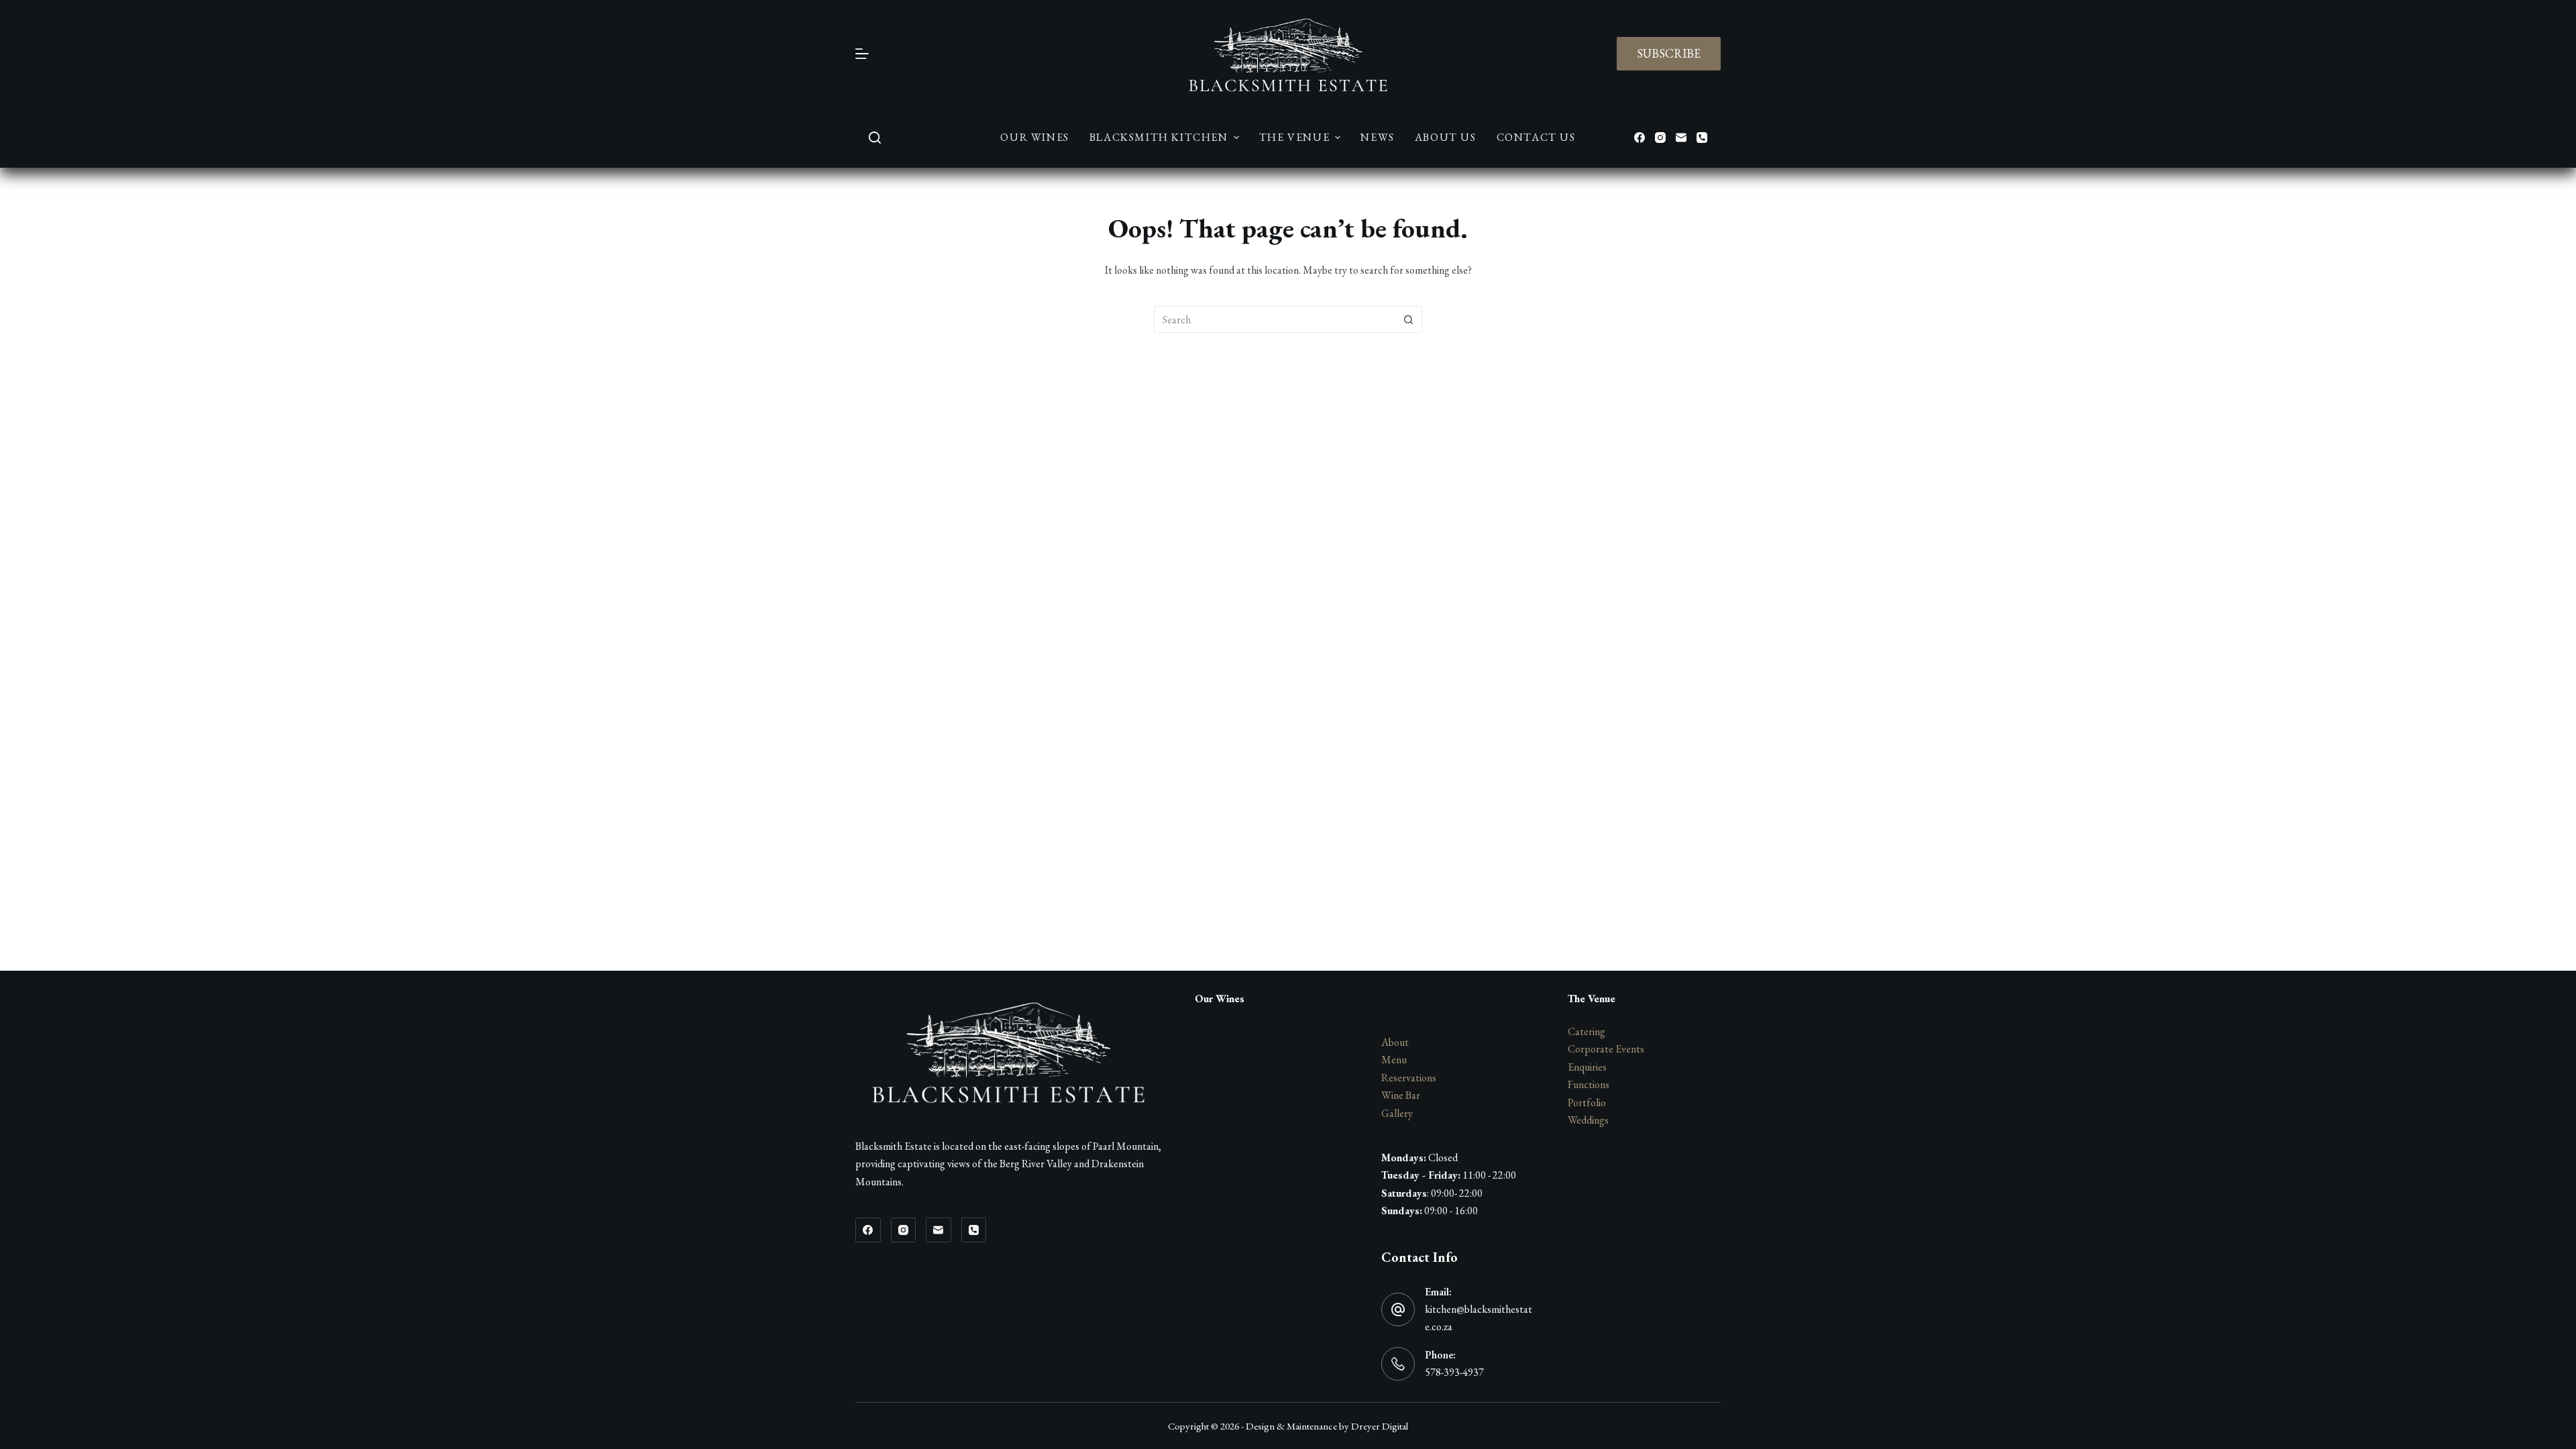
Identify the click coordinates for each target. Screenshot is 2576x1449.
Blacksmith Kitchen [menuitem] (1159, 137)
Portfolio (1587, 1103)
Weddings (1588, 1120)
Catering (1587, 1031)
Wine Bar (1401, 1095)
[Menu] (862, 54)
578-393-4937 (1454, 1372)
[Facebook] (1640, 138)
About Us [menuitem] (1446, 137)
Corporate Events (1606, 1049)
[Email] (1681, 138)
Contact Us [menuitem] (1536, 137)
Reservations (1409, 1078)
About (1395, 1042)
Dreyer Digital (1380, 1426)
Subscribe (1669, 53)
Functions (1589, 1084)
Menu (1394, 1060)
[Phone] (1702, 138)
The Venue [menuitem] (1294, 137)
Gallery (1397, 1113)
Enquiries (1587, 1067)
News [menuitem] (1377, 137)
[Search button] (1409, 319)
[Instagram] (1660, 138)
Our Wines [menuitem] (1034, 137)
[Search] (875, 138)
